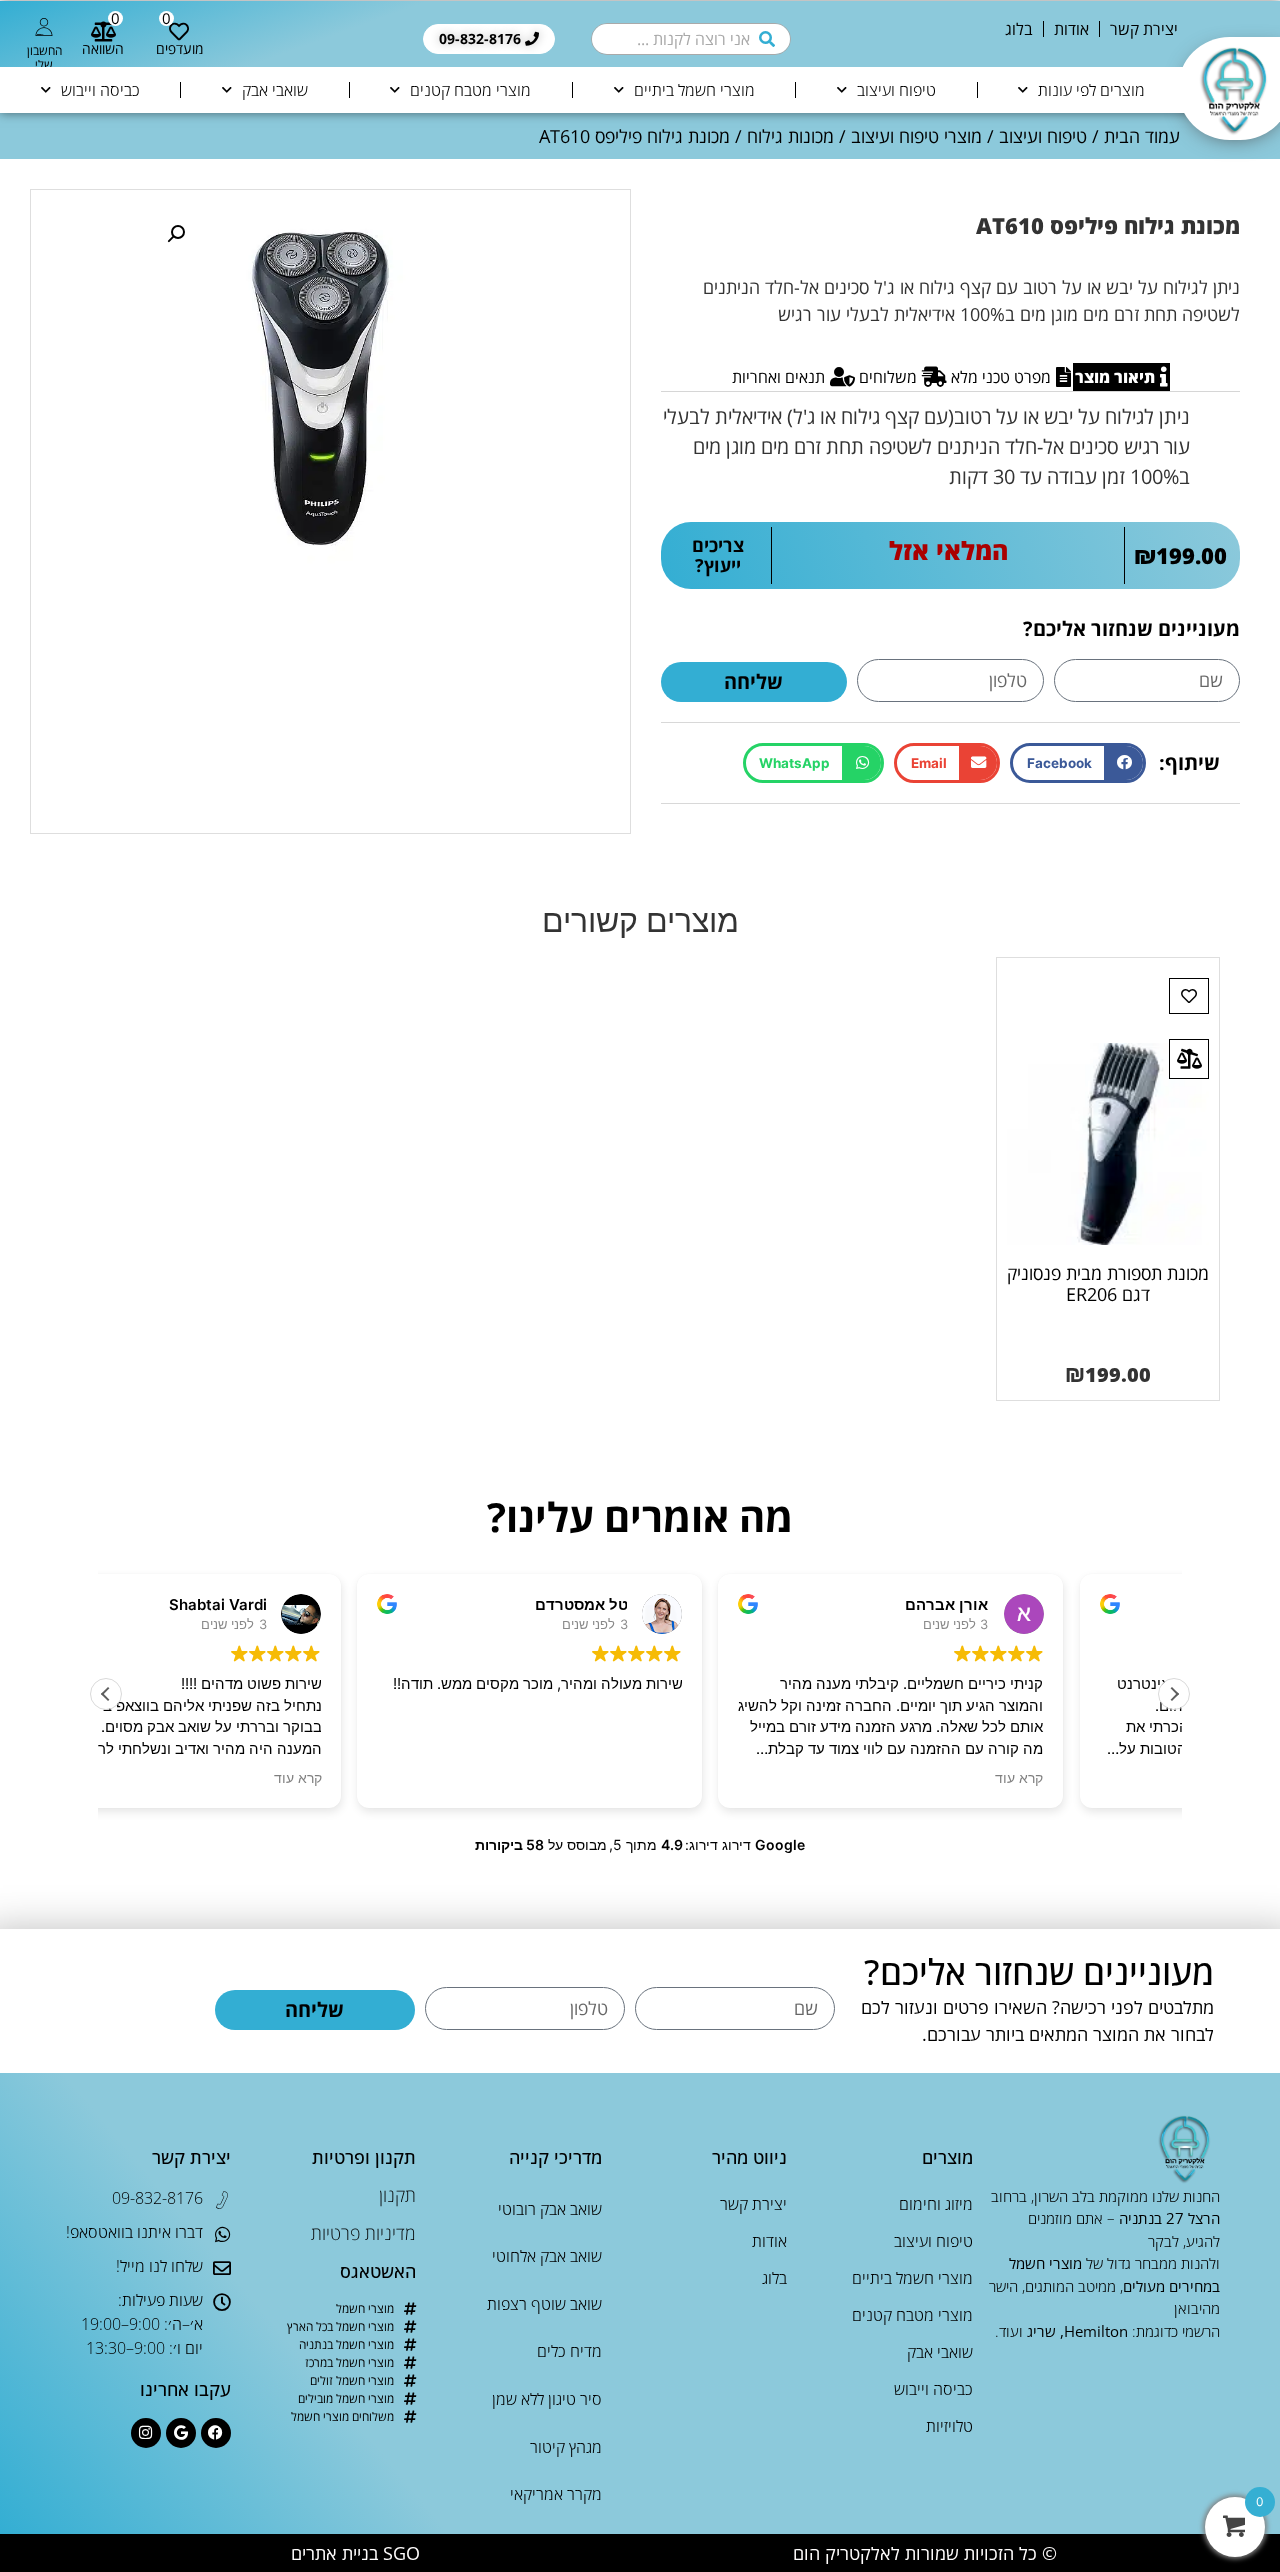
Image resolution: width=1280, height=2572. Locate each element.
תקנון (397, 2195)
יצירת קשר (1144, 29)
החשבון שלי (44, 57)
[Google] (181, 2433)
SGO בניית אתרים (355, 2553)
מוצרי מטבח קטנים (470, 90)
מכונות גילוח (790, 136)
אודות (1071, 29)
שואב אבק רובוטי (550, 2209)
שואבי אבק (275, 90)
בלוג (1019, 29)
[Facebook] (216, 2433)
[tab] (1121, 377)
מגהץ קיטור (566, 2447)
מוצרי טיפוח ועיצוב (916, 136)
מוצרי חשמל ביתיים (694, 90)
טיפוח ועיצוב (896, 90)
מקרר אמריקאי (556, 2494)
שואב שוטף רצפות (544, 2304)
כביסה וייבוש (100, 90)
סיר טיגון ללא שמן (547, 2399)
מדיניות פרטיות (363, 2233)
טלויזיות (949, 2426)
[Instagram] (146, 2433)
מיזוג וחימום (936, 2204)
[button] (1077, 763)
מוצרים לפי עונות (1091, 90)
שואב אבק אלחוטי (547, 2256)
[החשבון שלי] (44, 27)
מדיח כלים (569, 2351)
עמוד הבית (1142, 136)
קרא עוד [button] (407, 1778)
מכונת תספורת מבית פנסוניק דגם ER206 (1108, 1284)
